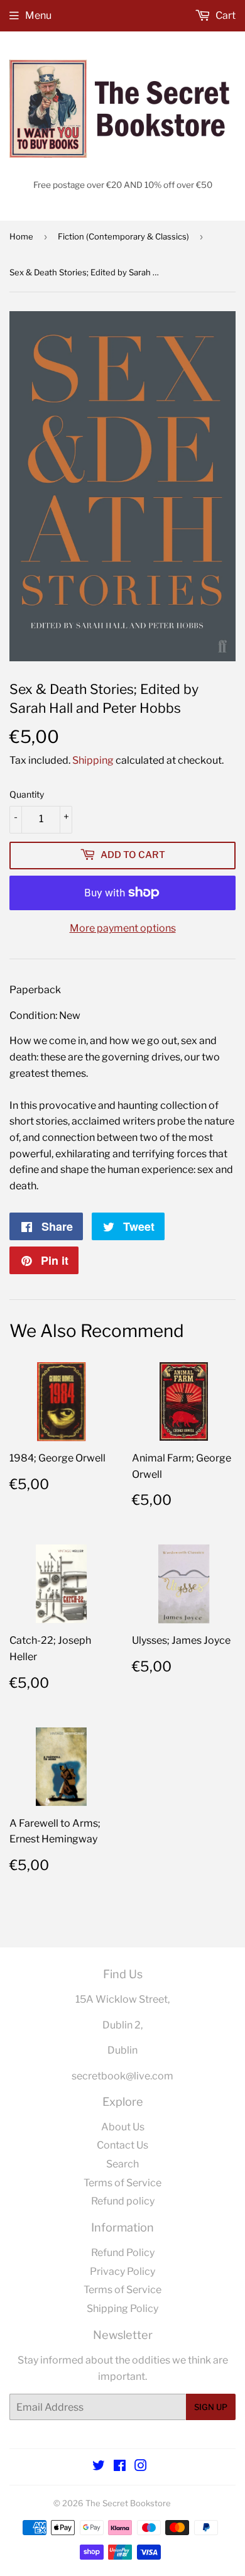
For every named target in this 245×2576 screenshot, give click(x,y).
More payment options (123, 928)
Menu (38, 15)
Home (21, 236)
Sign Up (211, 2407)
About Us (123, 2127)
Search (122, 2164)
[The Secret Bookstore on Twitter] (99, 2467)
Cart (225, 15)
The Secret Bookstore (128, 2503)
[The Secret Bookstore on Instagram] (141, 2467)
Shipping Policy (122, 2309)
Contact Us (122, 2145)
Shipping (93, 760)
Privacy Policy (122, 2271)
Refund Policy (123, 2253)
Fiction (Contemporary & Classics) (123, 236)
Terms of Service (122, 2183)
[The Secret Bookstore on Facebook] (120, 2467)
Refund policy (123, 2201)
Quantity (27, 794)
